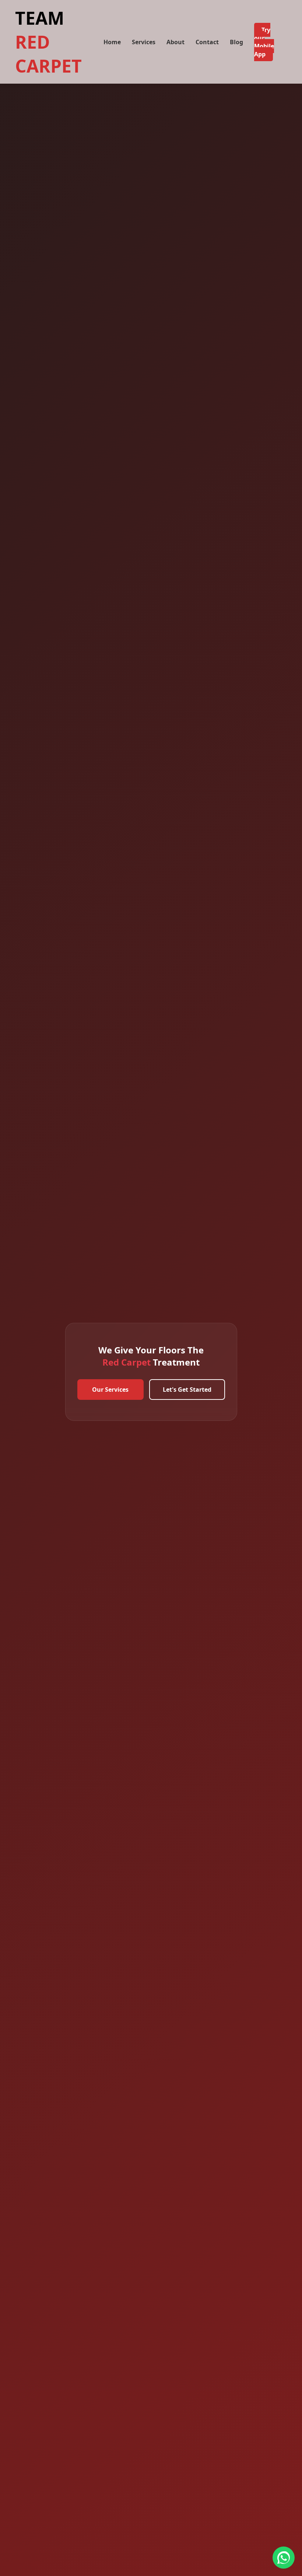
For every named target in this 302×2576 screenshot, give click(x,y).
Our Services (110, 1390)
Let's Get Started (187, 1390)
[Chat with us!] (284, 2558)
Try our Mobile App (264, 42)
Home (112, 42)
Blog (236, 42)
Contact (207, 42)
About (175, 42)
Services (144, 42)
